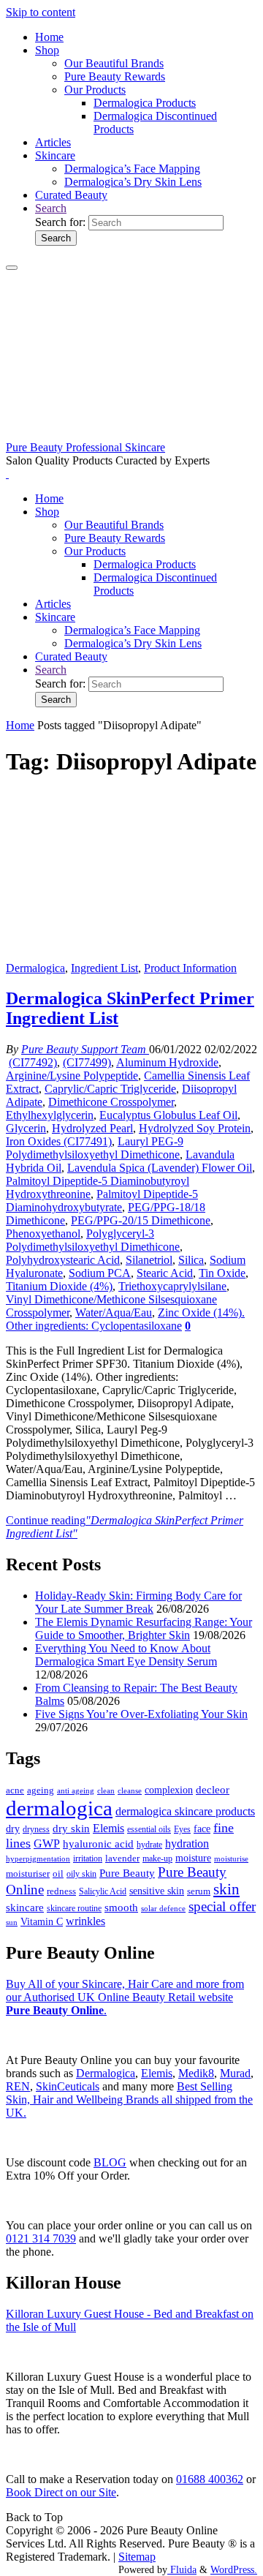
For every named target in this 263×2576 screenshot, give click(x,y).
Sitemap (137, 2557)
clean (106, 1791)
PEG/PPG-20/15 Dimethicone (141, 1220)
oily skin (81, 1874)
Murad (235, 2073)
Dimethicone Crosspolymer (111, 1102)
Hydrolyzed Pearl (92, 1128)
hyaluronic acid (98, 1844)
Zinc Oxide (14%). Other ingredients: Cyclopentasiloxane (125, 1319)
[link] (51, 208)
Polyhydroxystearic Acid (63, 1260)
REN (18, 2086)
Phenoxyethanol (43, 1234)
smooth (121, 1907)
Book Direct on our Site (61, 2492)
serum (199, 1891)
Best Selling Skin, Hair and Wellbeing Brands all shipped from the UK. (129, 2099)
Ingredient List (104, 968)
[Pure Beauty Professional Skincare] (131, 434)
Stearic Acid (165, 1273)
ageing (41, 1790)
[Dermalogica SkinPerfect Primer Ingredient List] (131, 955)
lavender (122, 1858)
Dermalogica (35, 968)
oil (58, 1874)
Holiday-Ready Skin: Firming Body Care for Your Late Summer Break (138, 1602)
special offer (222, 1906)
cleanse (130, 1790)
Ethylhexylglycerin (50, 1115)
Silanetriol (149, 1260)
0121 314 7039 (41, 2238)
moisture (193, 1858)
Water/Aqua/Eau (114, 1313)
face (202, 1829)
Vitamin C (42, 1922)
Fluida (182, 2569)
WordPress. (234, 2569)
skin (226, 1889)
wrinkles (85, 1921)
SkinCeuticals (68, 2086)
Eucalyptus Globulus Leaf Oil (168, 1115)
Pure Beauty (127, 1873)
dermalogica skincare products (185, 1811)
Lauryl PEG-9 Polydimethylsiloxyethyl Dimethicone (95, 1148)
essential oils (149, 1829)
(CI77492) (33, 1062)
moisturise (231, 1858)
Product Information (190, 968)
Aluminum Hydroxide (167, 1062)
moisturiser (28, 1873)
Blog (110, 2162)
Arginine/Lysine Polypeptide (72, 1076)
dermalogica (59, 1808)
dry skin (71, 1829)
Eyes (182, 1829)
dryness (36, 1829)
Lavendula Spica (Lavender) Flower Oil (160, 1168)
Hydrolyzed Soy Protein (195, 1128)
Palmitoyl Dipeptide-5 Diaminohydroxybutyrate (102, 1201)
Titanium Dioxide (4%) (59, 1286)
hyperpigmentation (38, 1858)
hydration (187, 1844)
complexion (169, 1790)
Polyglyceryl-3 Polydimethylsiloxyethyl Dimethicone (93, 1240)
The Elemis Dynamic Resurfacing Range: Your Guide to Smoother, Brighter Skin (144, 1628)
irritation (88, 1858)
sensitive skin (157, 1891)
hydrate (149, 1845)
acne (15, 1790)
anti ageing (76, 1790)
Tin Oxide (222, 1273)
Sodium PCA (100, 1273)
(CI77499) (87, 1062)
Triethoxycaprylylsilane (172, 1286)
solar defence (163, 1908)
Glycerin (26, 1128)
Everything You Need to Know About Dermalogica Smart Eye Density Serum (126, 1655)
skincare (25, 1907)
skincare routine (74, 1908)
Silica (191, 1260)
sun (12, 1922)
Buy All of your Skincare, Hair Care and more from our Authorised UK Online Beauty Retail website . (125, 1997)
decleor (213, 1789)
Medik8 (196, 2073)
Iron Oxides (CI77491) (59, 1141)
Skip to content (41, 12)
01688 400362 (210, 2479)
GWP (47, 1844)
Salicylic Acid (103, 1892)
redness (61, 1891)
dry (13, 1829)
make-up (157, 1858)
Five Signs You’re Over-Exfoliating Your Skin (141, 1714)
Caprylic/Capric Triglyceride (110, 1089)
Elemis (108, 1828)
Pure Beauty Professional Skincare (85, 447)
